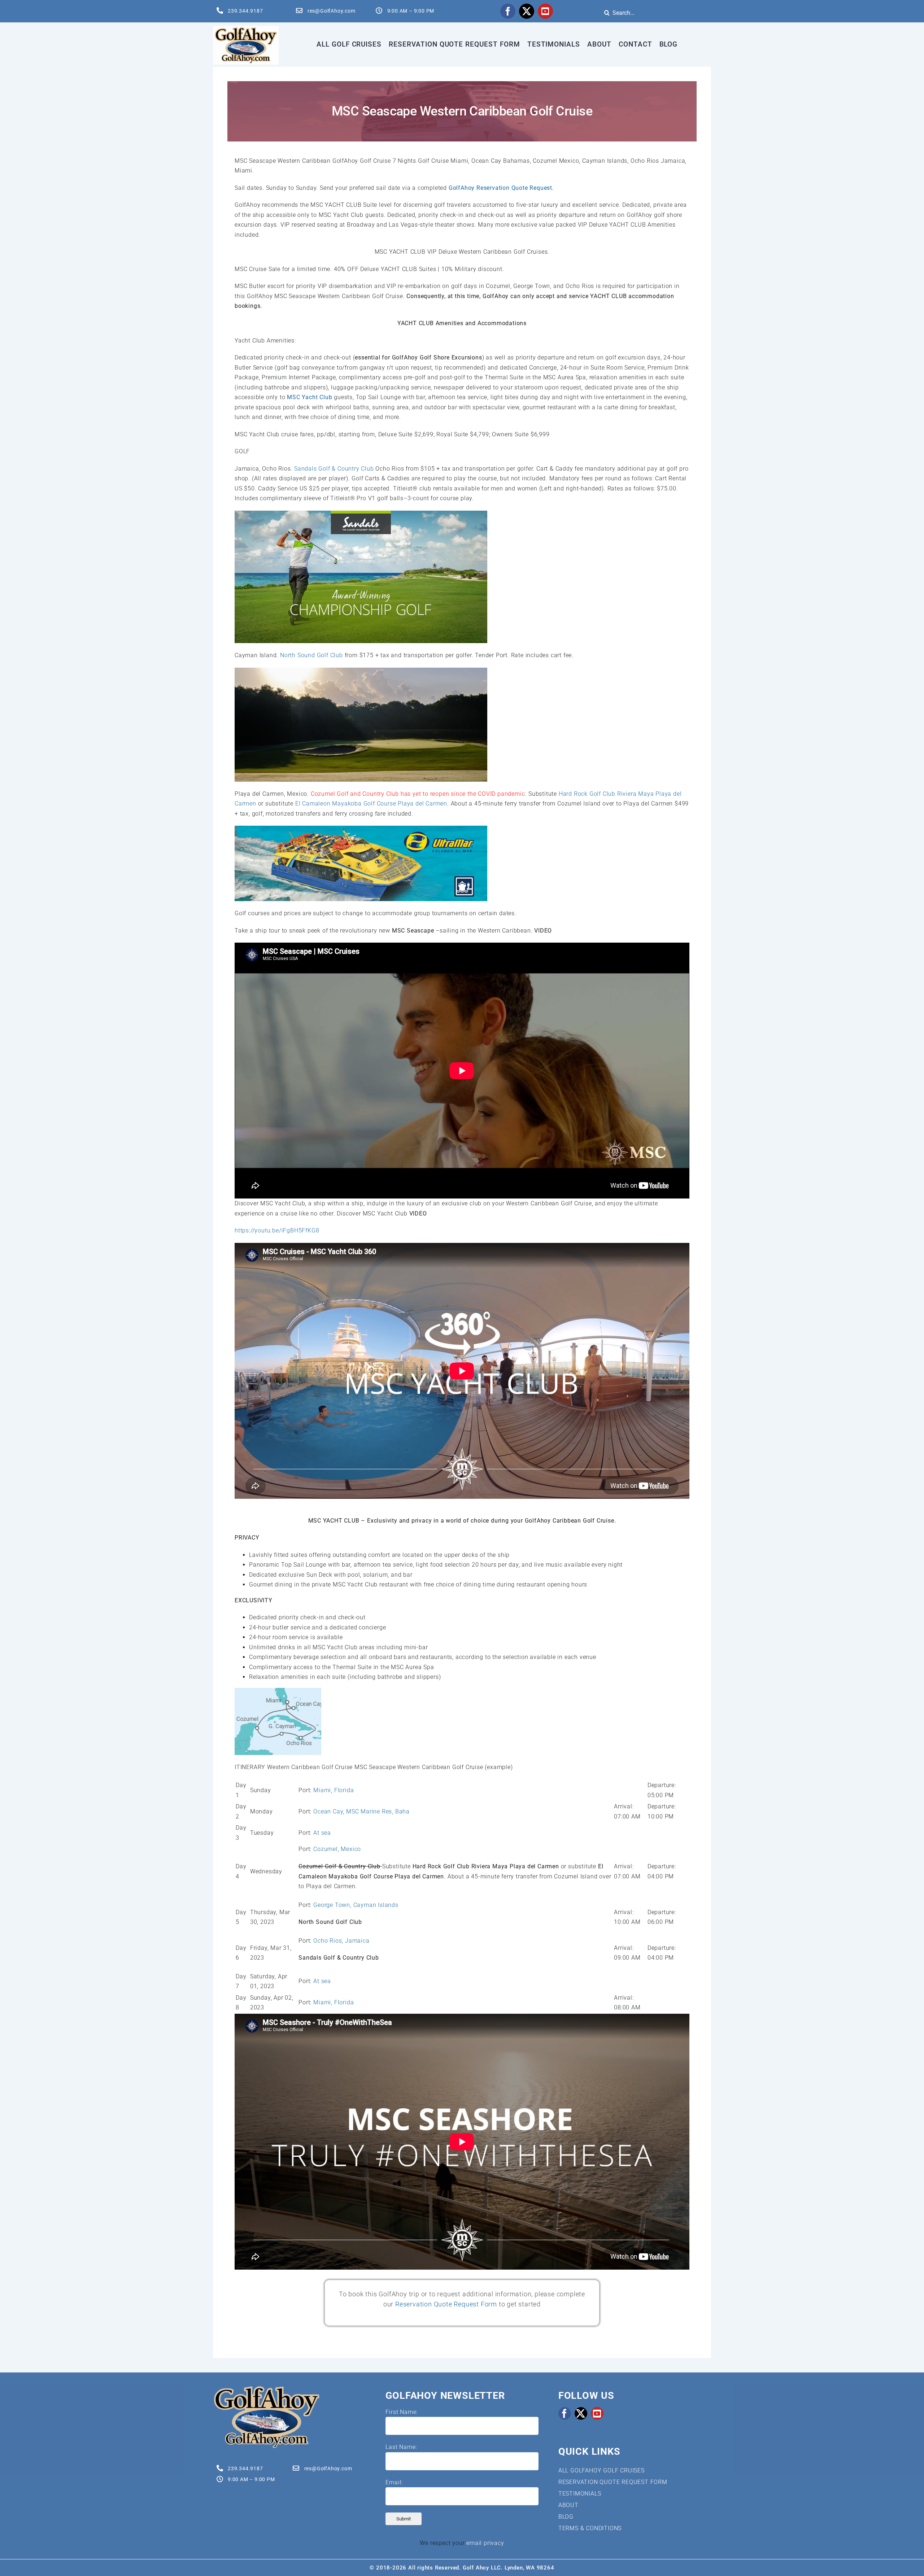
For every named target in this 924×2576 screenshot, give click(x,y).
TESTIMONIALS (580, 2494)
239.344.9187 (245, 11)
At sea (322, 1833)
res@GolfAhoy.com (332, 11)
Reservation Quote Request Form (446, 2304)
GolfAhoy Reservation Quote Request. (501, 188)
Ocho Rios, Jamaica (341, 1941)
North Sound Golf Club (312, 655)
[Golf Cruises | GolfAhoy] (266, 2388)
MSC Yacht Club (310, 397)
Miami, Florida (334, 1790)
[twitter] (527, 11)
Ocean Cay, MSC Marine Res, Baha (361, 1811)
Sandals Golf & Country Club (334, 469)
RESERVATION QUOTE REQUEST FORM (613, 2482)
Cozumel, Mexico (337, 1849)
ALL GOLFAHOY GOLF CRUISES (602, 2470)
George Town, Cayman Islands (356, 1905)
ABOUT (568, 2505)
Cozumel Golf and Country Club (355, 794)
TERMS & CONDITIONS (590, 2528)
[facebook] (508, 11)
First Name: (402, 2412)
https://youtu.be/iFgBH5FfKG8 (277, 1230)
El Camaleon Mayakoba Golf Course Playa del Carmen (370, 804)
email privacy (485, 2543)
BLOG (566, 2517)
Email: (394, 2482)
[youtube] (545, 11)
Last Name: (401, 2447)
